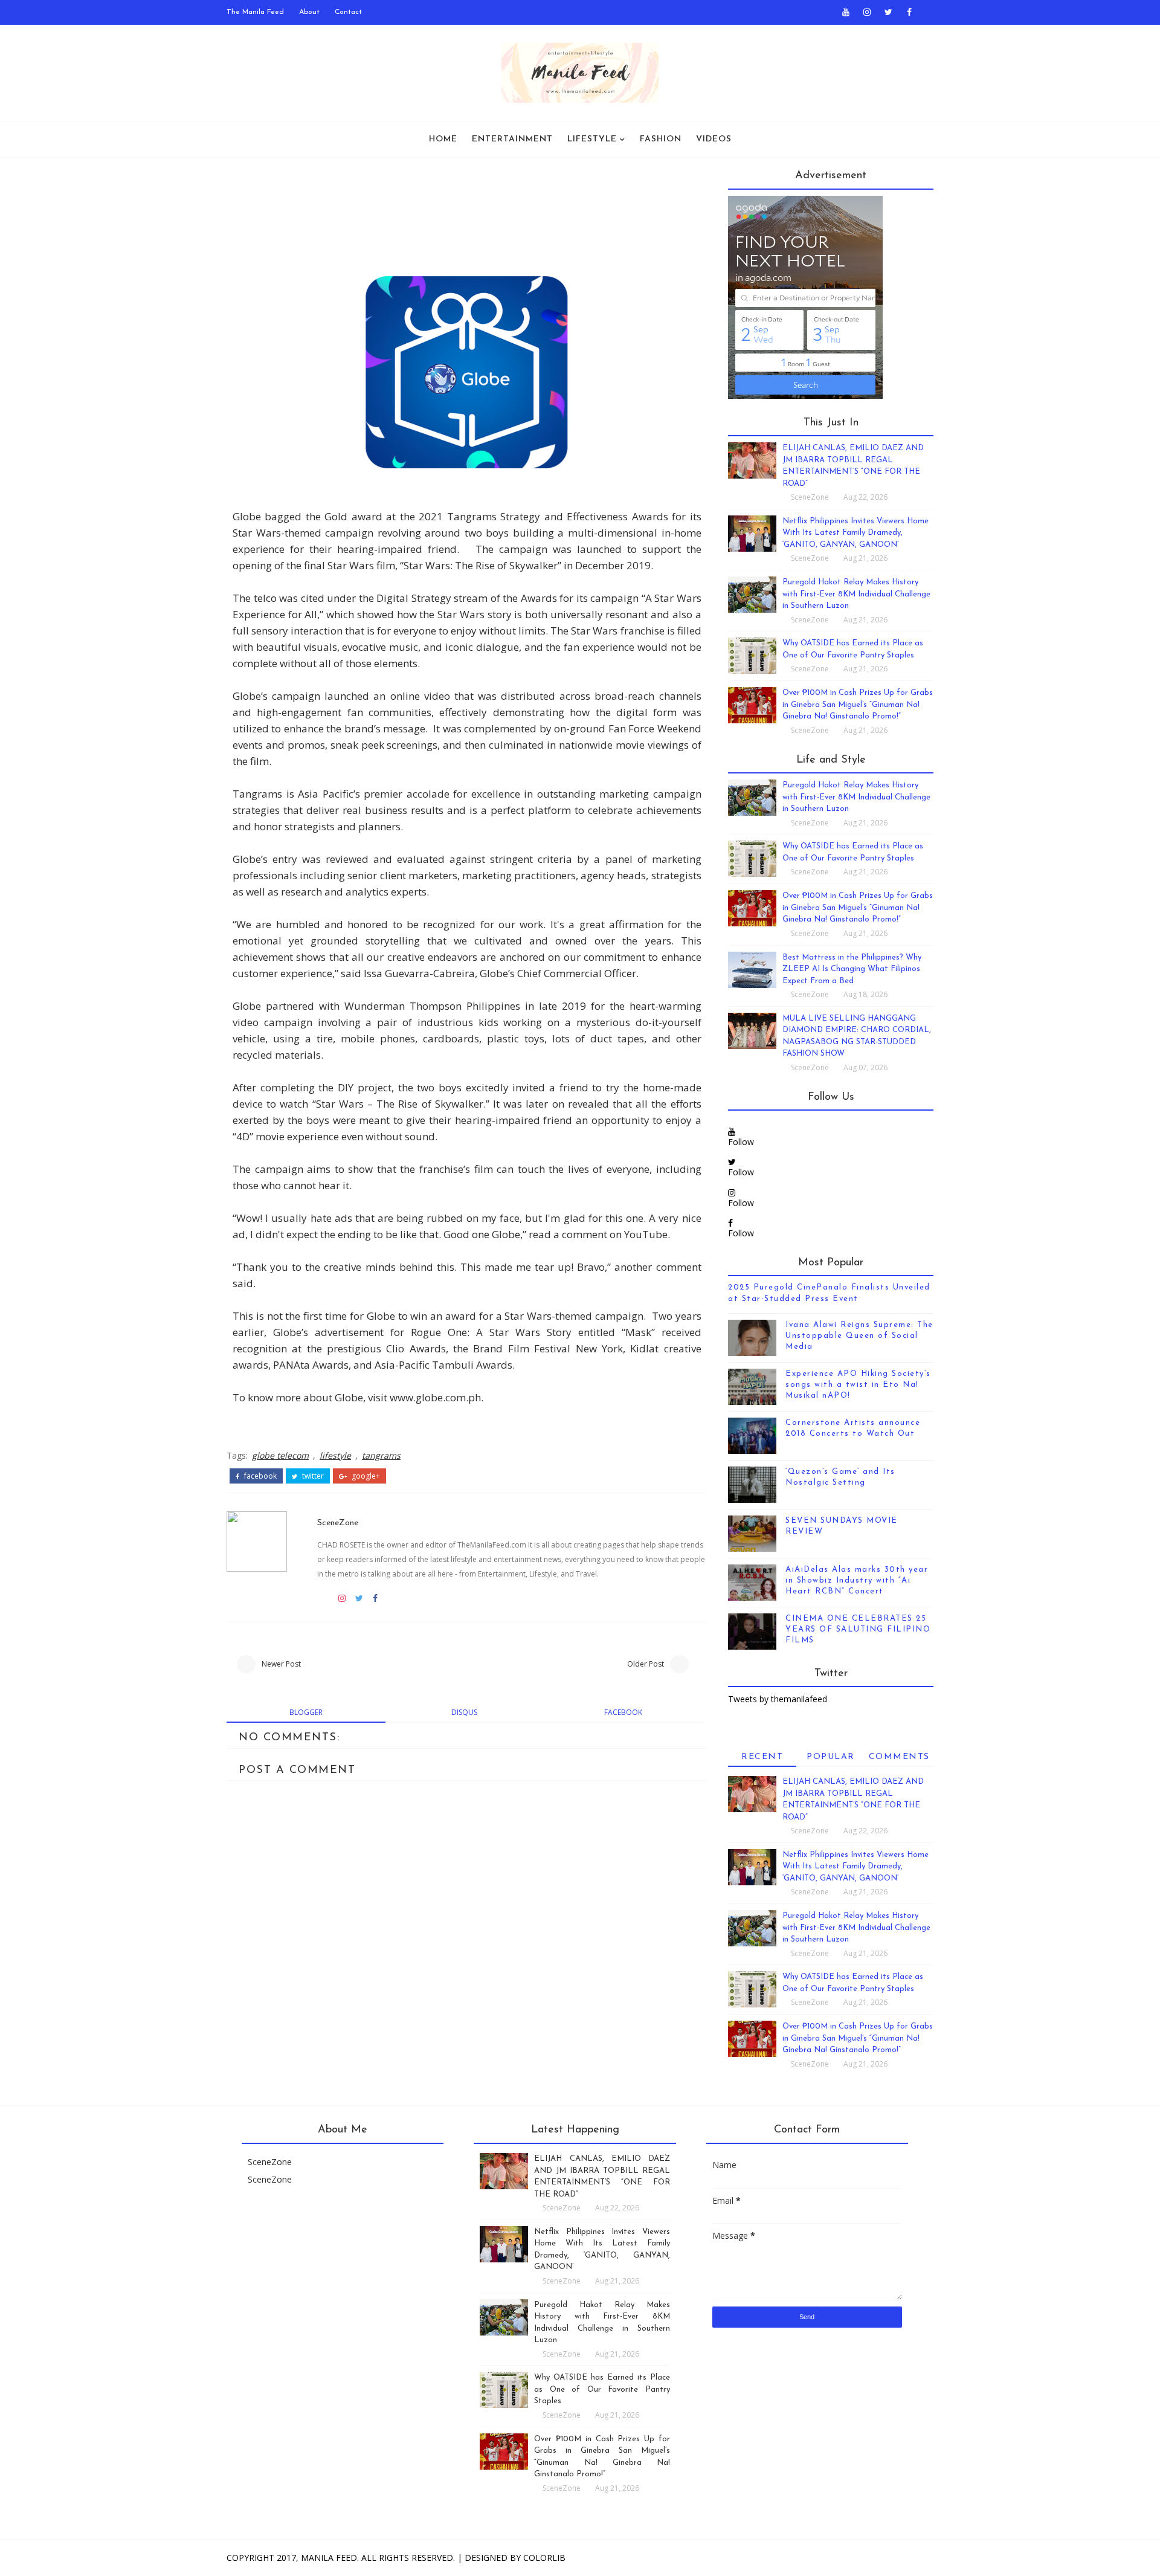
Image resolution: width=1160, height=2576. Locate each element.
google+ (365, 1476)
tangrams (381, 1455)
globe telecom (280, 1455)
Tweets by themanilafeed (778, 1699)
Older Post (646, 1664)
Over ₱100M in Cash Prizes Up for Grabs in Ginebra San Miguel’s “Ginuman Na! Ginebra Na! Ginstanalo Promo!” (858, 705)
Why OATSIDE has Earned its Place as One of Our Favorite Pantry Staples (602, 2389)
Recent (762, 1757)
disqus (464, 1712)
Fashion (661, 139)
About (309, 12)
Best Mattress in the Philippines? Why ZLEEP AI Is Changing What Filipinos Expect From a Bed (852, 969)
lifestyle (335, 1455)
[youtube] (846, 12)
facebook (259, 1476)
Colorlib (544, 2558)
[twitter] (888, 12)
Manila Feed (329, 2558)
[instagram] (867, 12)
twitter (312, 1476)
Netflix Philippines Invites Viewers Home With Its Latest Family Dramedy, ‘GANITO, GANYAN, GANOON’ (855, 533)
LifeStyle (592, 139)
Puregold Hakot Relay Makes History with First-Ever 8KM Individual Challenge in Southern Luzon (856, 594)
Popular (831, 1757)
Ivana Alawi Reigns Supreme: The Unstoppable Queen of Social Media (859, 1336)
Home (443, 139)
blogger (306, 1712)
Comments (899, 1757)
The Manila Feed (255, 12)
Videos (714, 139)
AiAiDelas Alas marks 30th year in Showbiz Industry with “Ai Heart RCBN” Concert (857, 1580)
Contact (348, 12)
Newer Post (281, 1664)
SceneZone (338, 1523)
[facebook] (909, 12)
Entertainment (512, 139)
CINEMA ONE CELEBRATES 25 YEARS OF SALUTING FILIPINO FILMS (858, 1629)
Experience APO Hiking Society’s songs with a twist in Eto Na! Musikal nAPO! (858, 1385)
